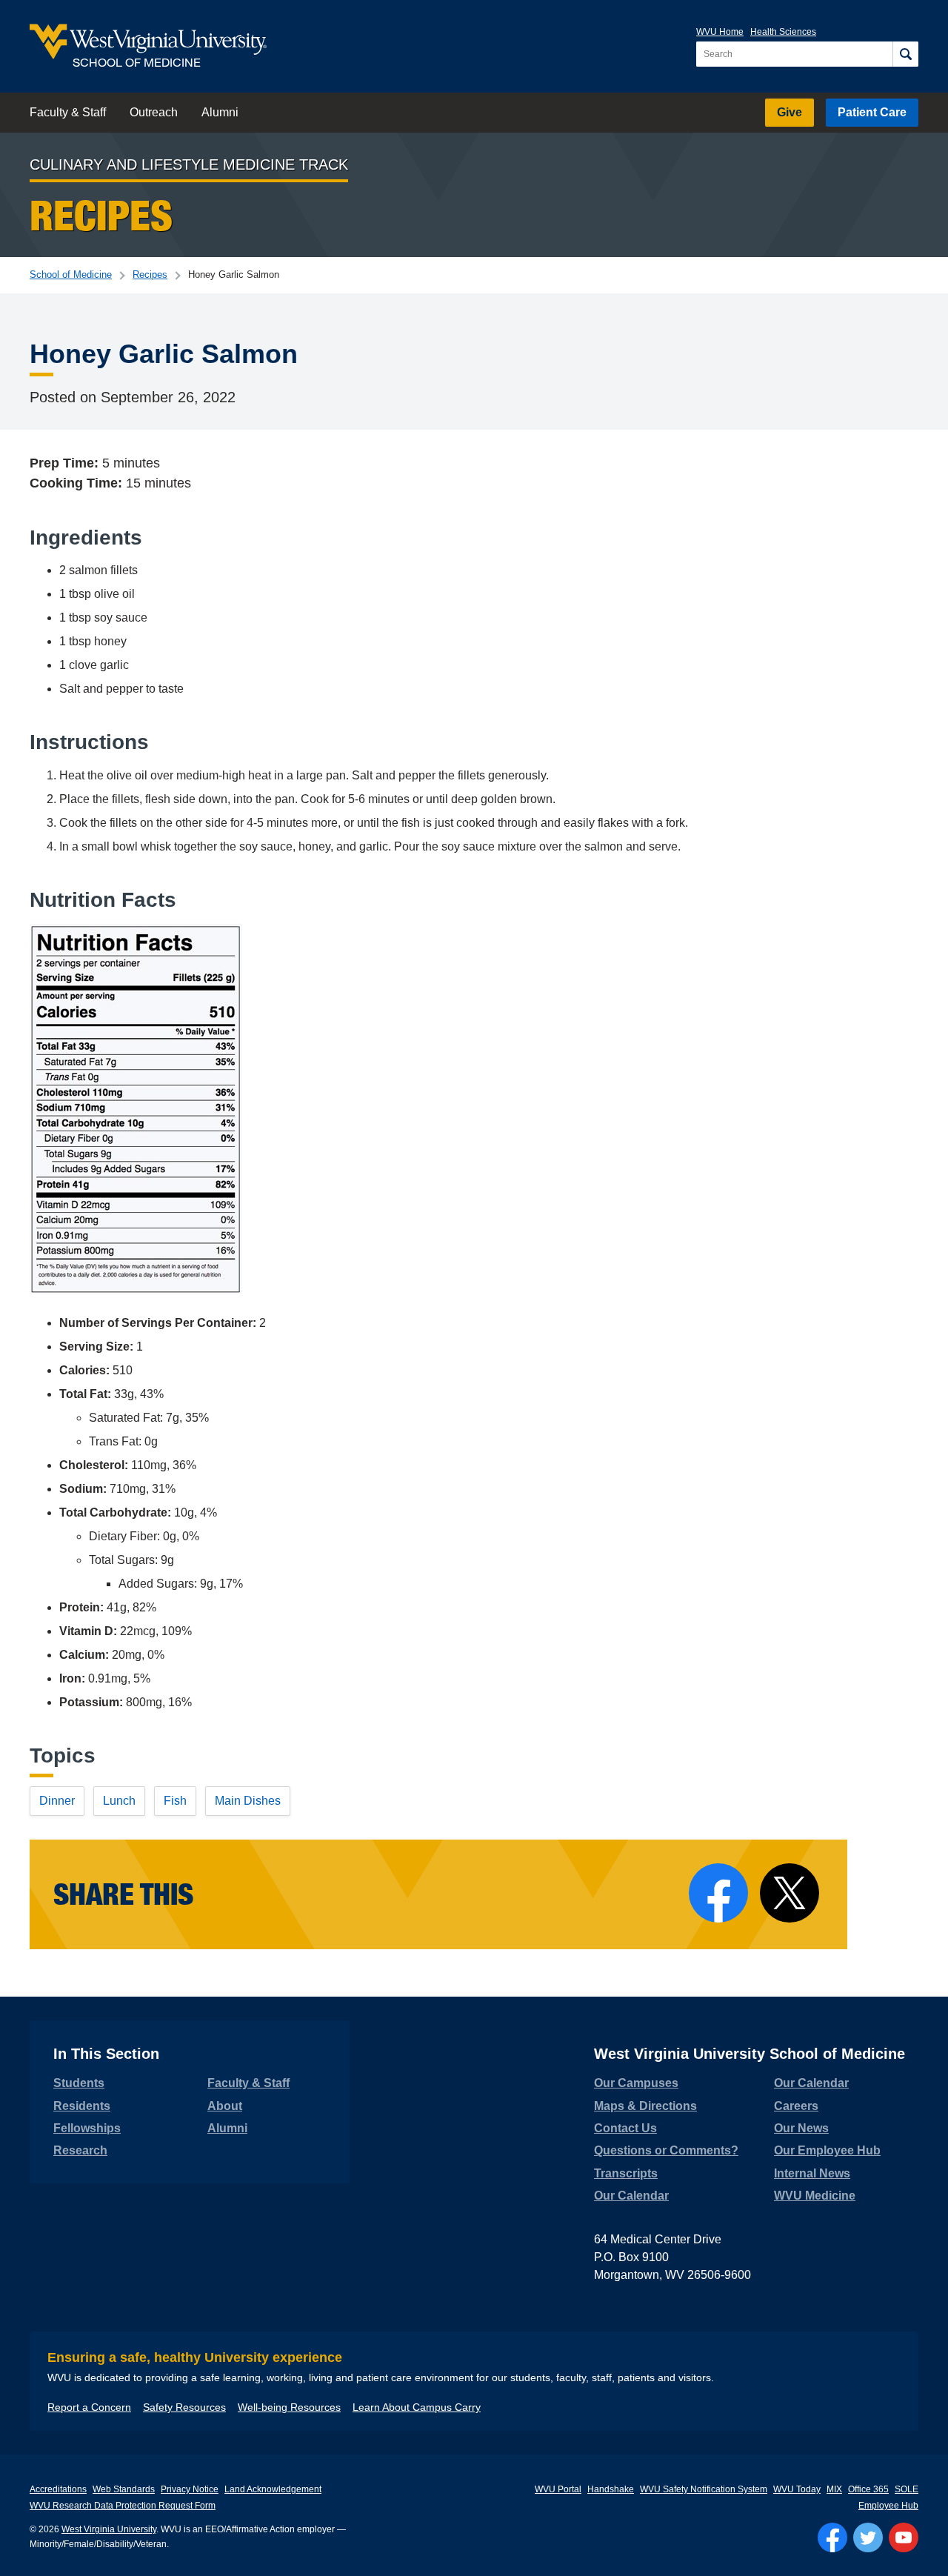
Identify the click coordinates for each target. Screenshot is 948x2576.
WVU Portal (558, 2489)
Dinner (57, 1801)
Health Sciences (783, 32)
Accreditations (58, 2489)
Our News (801, 2128)
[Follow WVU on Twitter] (868, 2537)
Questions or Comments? (666, 2150)
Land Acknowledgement (273, 2489)
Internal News (812, 2173)
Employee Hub (888, 2506)
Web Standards (124, 2489)
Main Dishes (248, 1801)
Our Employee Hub (827, 2150)
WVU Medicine (815, 2196)
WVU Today (797, 2489)
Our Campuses (636, 2083)
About (225, 2106)
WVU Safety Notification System (704, 2489)
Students (79, 2083)
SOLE (907, 2489)
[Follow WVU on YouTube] (904, 2537)
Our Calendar (631, 2196)
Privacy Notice (190, 2489)
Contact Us (625, 2128)
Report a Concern (89, 2407)
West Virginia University (109, 2529)
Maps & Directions (645, 2106)
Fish (175, 1801)
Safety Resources (184, 2407)
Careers (796, 2106)
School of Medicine (71, 274)
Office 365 (868, 2489)
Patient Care (872, 112)
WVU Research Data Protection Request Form (123, 2506)
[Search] (905, 54)
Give (790, 112)
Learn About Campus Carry (417, 2407)
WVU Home (720, 32)
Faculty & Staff (68, 112)
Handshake (611, 2489)
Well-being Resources (289, 2407)
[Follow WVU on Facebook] (832, 2537)
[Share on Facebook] (718, 1893)
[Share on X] (790, 1893)
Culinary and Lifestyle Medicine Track (189, 164)
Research (80, 2150)
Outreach (154, 112)
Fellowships (87, 2128)
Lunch (119, 1801)
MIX (834, 2489)
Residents (82, 2106)
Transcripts (626, 2173)
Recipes (150, 274)
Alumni (220, 112)
